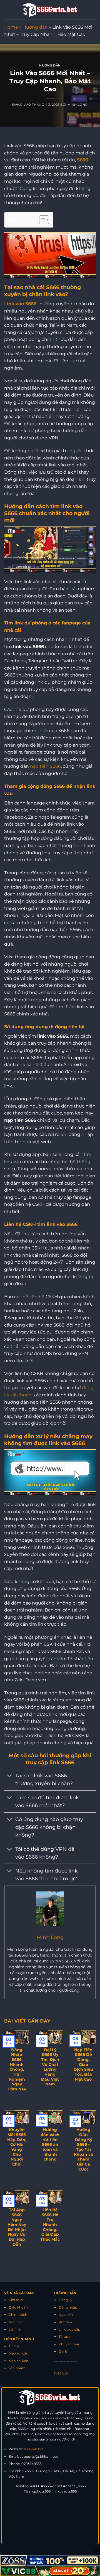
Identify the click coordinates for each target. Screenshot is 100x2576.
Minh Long (78, 105)
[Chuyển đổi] (10, 1776)
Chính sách (18, 2315)
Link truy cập (69, 2329)
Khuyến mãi (69, 2344)
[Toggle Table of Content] (41, 220)
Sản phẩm (17, 2368)
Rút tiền (65, 2322)
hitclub (61, 2373)
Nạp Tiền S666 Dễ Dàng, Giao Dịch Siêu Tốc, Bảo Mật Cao (83, 2065)
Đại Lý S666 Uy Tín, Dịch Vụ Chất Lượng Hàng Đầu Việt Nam (50, 2067)
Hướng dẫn (35, 27)
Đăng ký (66, 2300)
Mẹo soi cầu (18, 2353)
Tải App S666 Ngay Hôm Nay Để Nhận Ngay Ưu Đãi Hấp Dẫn (17, 2227)
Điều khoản (18, 2307)
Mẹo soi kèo (18, 2361)
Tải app (65, 2337)
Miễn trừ (16, 2322)
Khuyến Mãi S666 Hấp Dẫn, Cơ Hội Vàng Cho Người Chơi (17, 2147)
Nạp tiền (66, 2315)
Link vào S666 (20, 304)
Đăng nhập (68, 2307)
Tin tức (14, 2346)
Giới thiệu (17, 2300)
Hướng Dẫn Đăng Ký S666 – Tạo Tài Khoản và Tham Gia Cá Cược (83, 2149)
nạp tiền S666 (45, 766)
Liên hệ (15, 2329)
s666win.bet (34, 2449)
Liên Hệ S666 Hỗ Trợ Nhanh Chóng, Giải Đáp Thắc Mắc (50, 2225)
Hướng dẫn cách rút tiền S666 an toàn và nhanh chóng (50, 2144)
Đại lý (63, 2351)
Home (11, 27)
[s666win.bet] (50, 10)
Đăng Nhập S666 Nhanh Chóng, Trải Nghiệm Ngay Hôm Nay (17, 2069)
